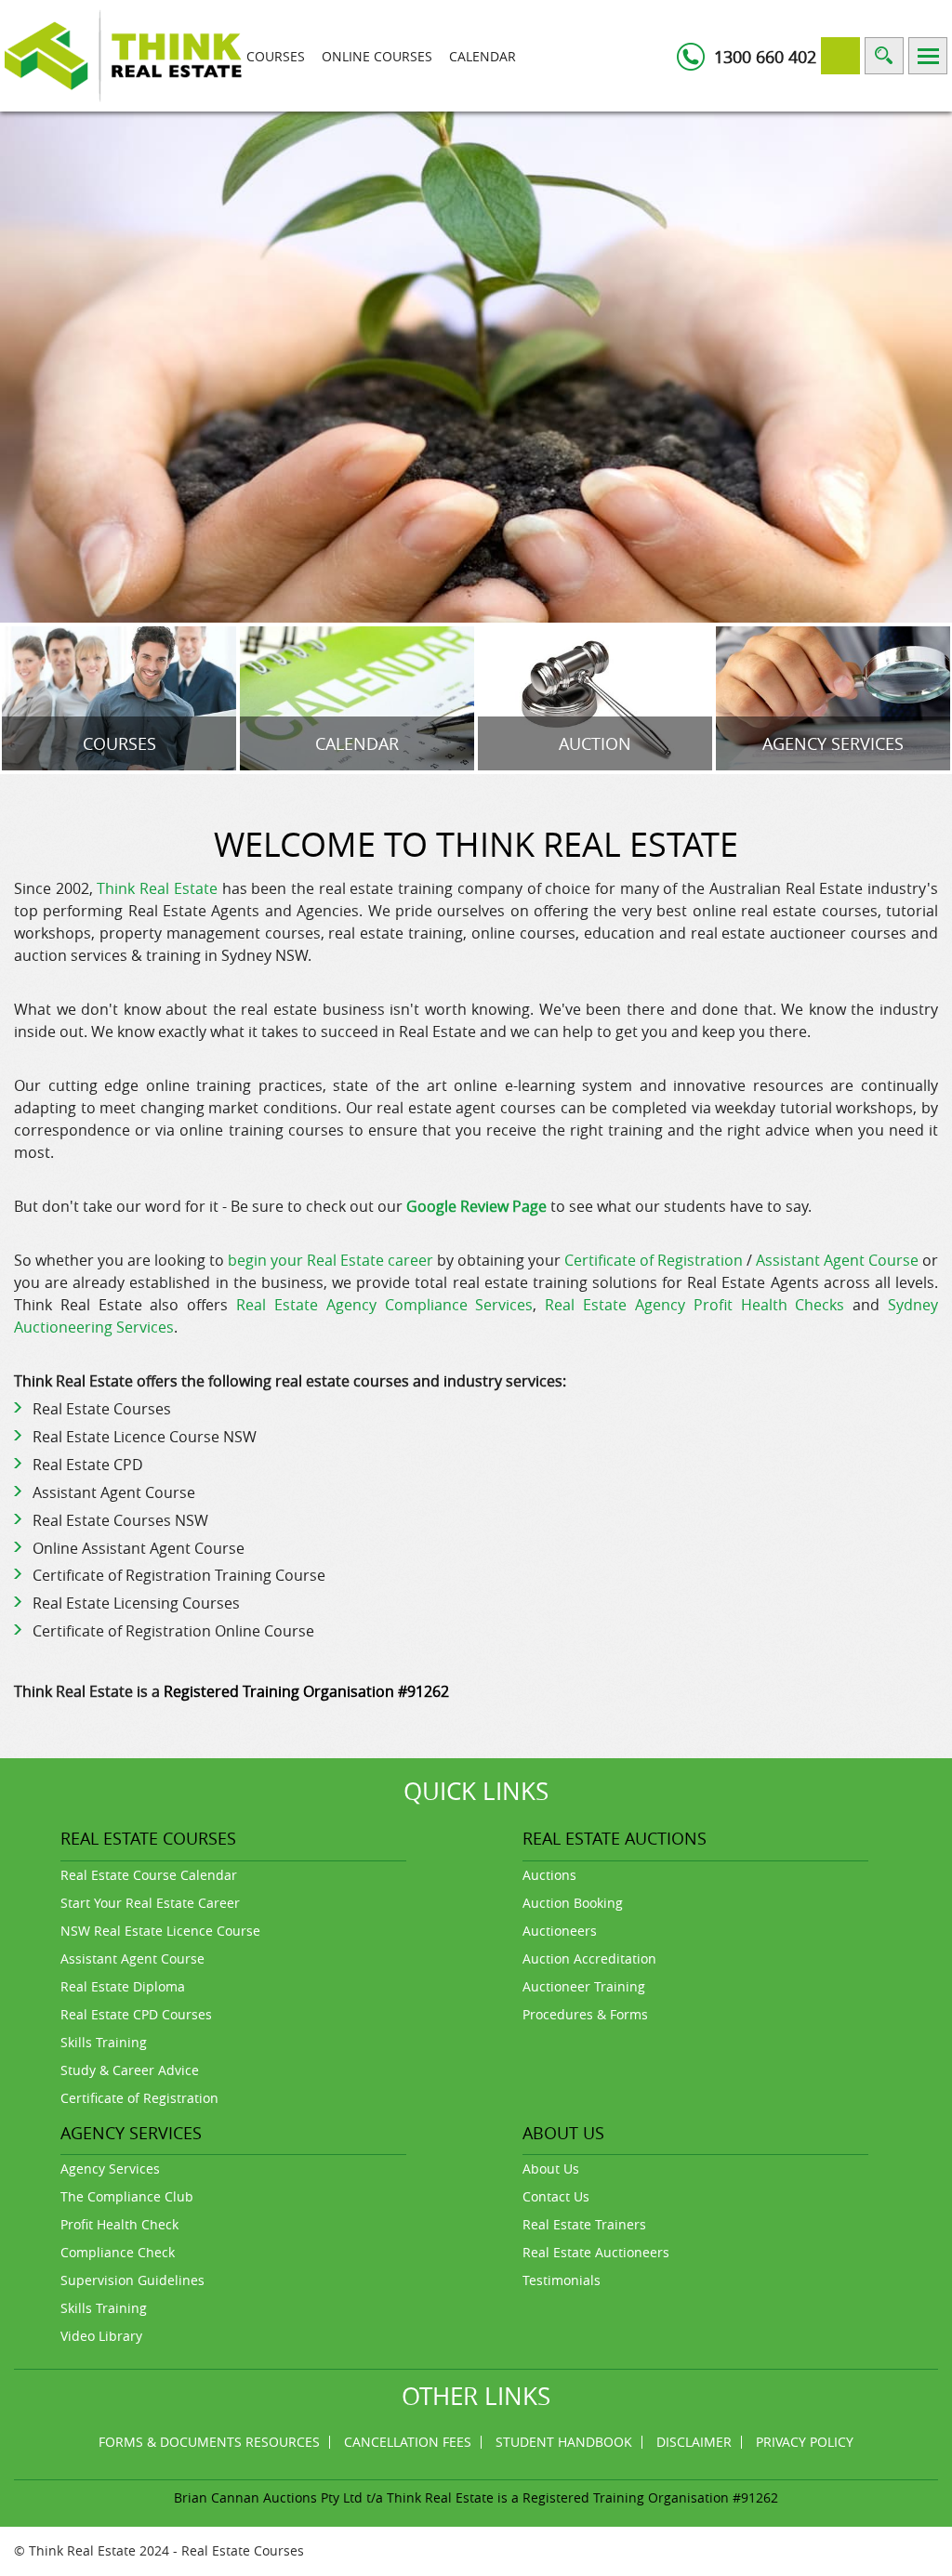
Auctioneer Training (584, 1986)
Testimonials (562, 2280)
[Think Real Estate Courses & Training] (123, 54)
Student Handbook (564, 2442)
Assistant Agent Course (837, 1260)
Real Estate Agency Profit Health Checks (694, 1305)
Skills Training (104, 2042)
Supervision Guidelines (132, 2280)
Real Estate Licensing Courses (136, 1603)
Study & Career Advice (130, 2070)
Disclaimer (694, 2442)
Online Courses (377, 56)
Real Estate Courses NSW (120, 1520)
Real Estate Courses (102, 1409)
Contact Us (556, 2196)
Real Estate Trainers (584, 2224)
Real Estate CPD (88, 1465)
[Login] (840, 56)
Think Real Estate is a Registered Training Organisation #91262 (582, 2497)
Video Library (101, 2336)
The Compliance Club (127, 2196)
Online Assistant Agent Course (139, 1548)
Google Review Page (476, 1206)
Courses (276, 56)
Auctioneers (560, 1931)
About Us (551, 2169)
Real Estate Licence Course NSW (145, 1437)
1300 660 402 (765, 57)
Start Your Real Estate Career (150, 1903)
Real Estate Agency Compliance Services (384, 1305)
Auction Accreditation (589, 1958)
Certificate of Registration (654, 1260)
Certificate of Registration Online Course (173, 1631)
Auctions (549, 1875)
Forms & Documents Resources (209, 2442)
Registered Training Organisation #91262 (306, 1691)
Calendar (483, 56)
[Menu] (928, 56)
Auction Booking (573, 1903)
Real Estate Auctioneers (596, 2252)
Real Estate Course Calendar (149, 1875)
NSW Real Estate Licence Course (160, 1931)
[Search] (884, 56)
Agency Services (110, 2169)
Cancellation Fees (408, 2442)
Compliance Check (118, 2252)
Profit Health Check (119, 2224)
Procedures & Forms (585, 2014)
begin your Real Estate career (331, 1260)
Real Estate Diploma (123, 1986)
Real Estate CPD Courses (136, 2014)
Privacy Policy (805, 2442)
